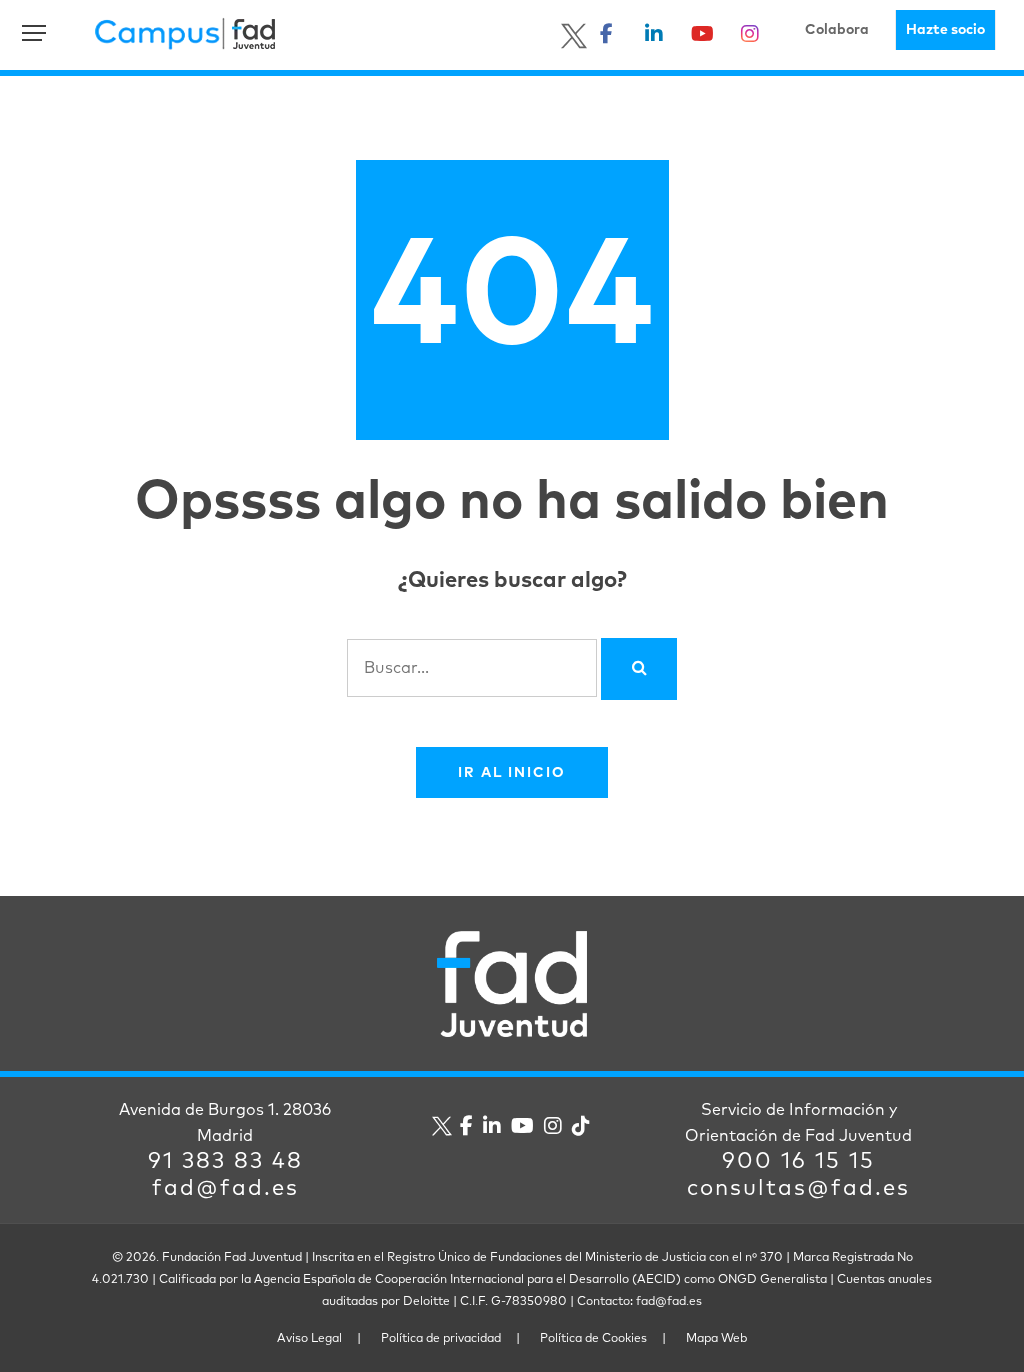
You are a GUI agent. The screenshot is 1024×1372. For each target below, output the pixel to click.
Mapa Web (716, 1339)
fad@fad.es (225, 1189)
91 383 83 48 (225, 1162)
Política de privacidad (441, 1339)
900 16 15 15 (798, 1162)
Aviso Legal (309, 1339)
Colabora (837, 30)
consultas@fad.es (798, 1189)
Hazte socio (945, 30)
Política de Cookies (593, 1339)
